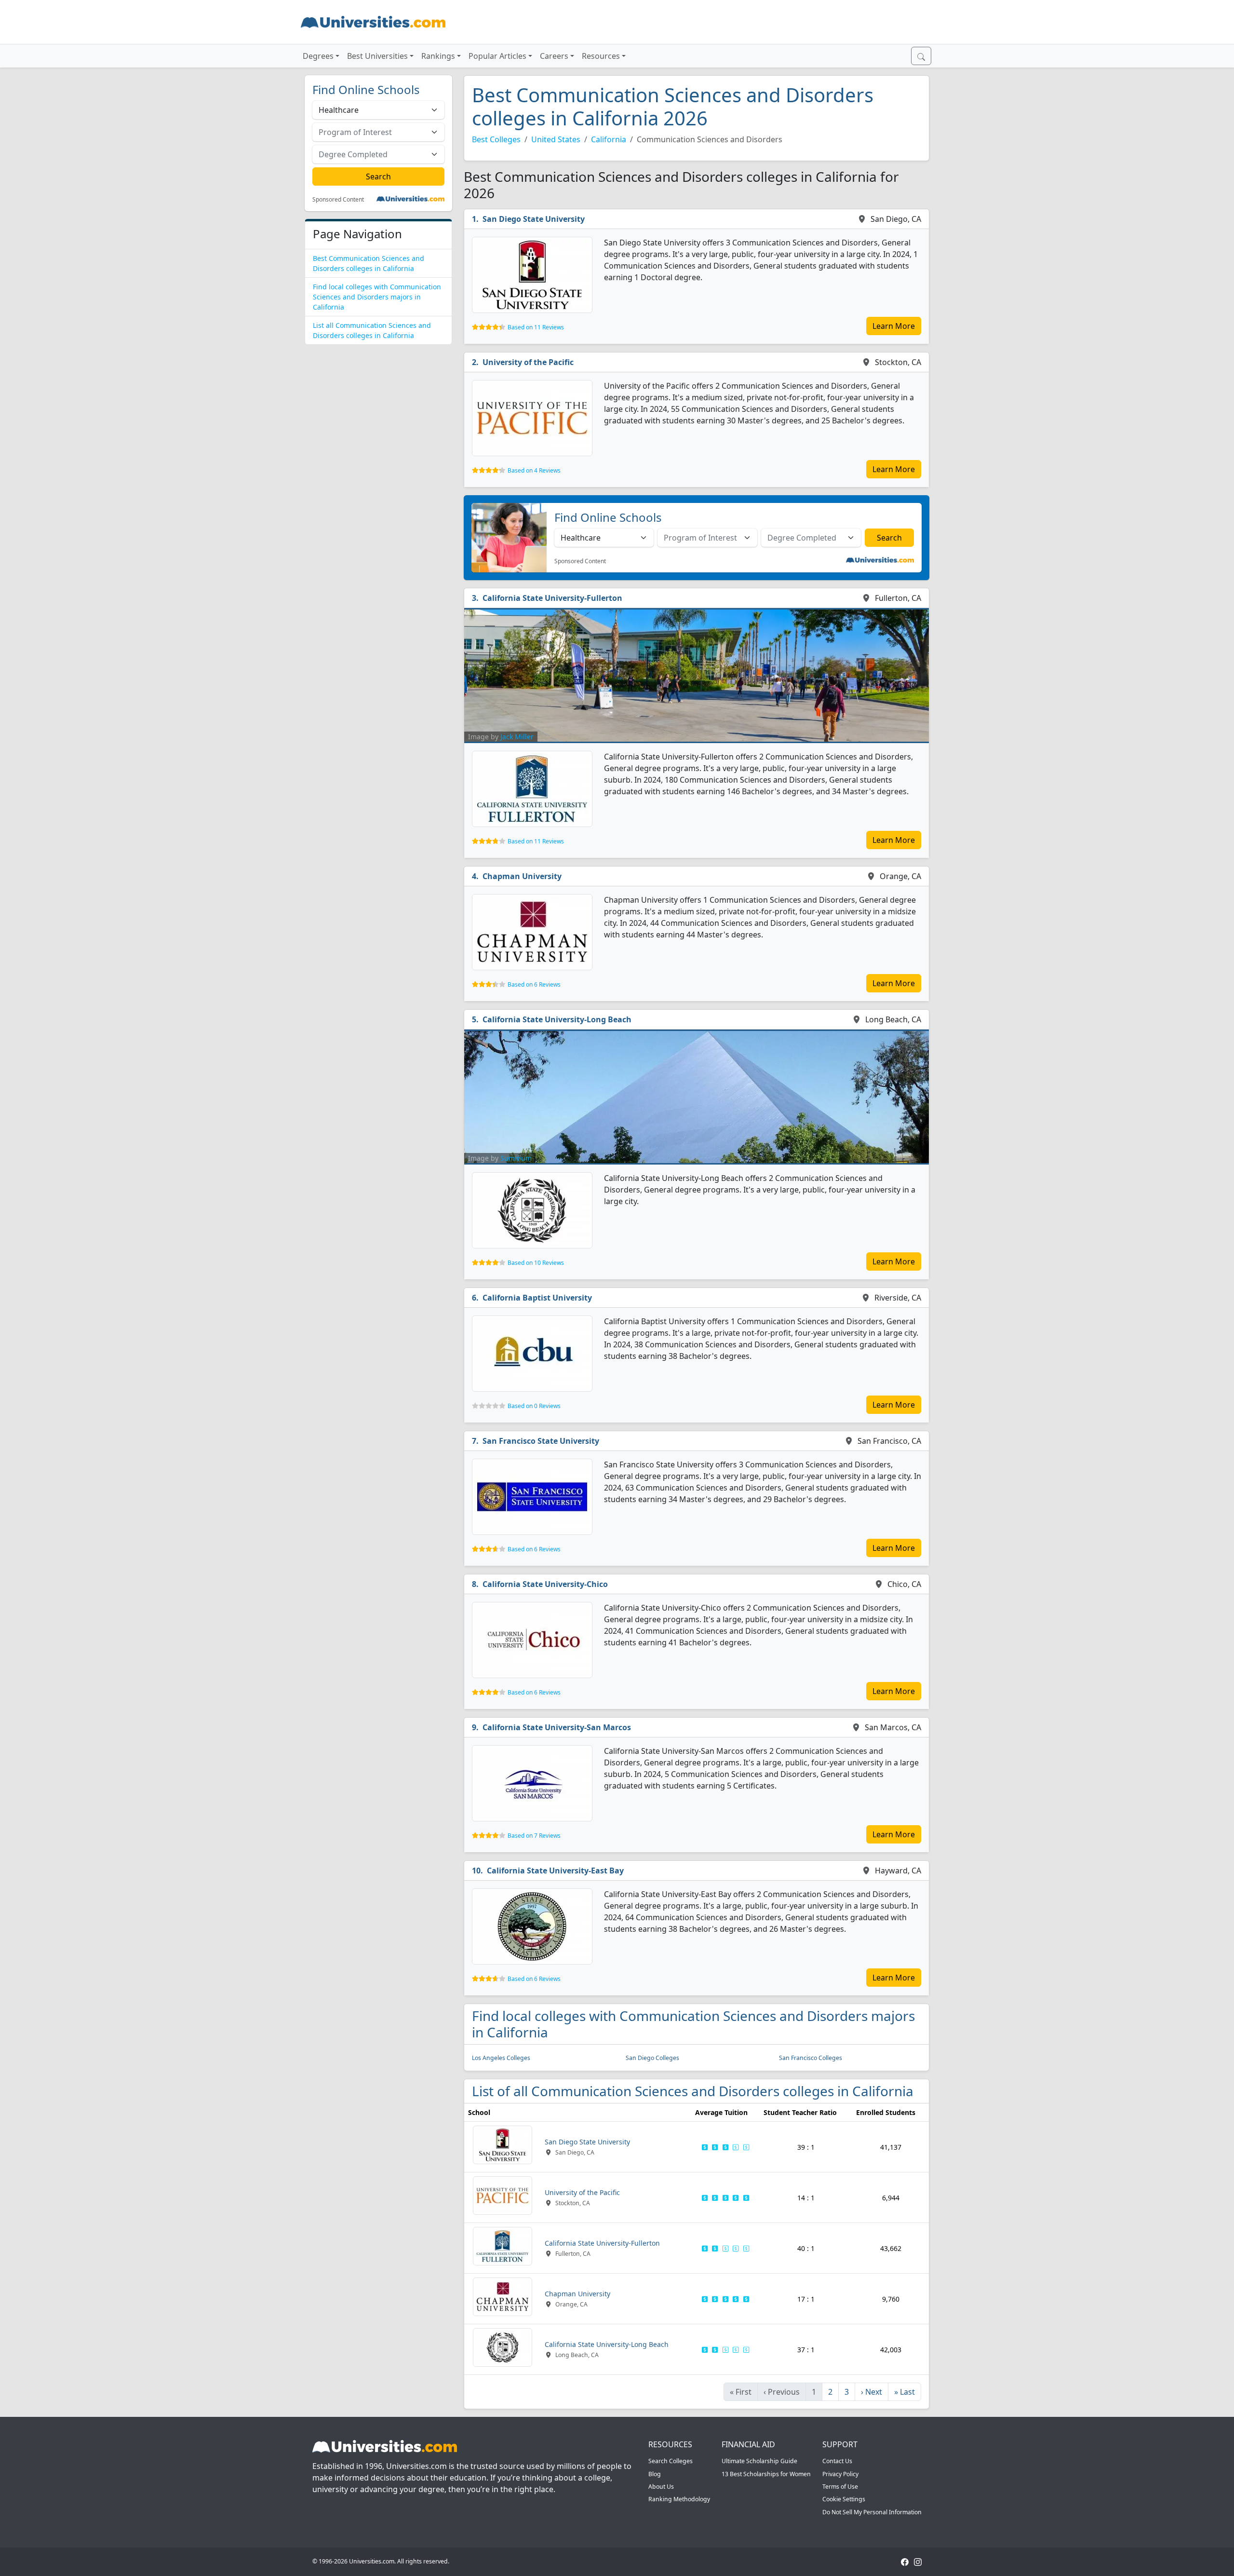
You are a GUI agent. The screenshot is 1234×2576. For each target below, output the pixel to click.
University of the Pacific (528, 362)
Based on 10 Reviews (536, 1263)
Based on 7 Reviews (534, 1836)
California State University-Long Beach (557, 1019)
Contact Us (837, 2461)
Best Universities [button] (377, 56)
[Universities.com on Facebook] (905, 2561)
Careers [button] (554, 56)
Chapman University (522, 876)
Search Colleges (671, 2461)
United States (556, 139)
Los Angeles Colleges (501, 2058)
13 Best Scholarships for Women (766, 2474)
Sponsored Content (338, 200)
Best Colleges (496, 139)
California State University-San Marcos (557, 1727)
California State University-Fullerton (552, 598)
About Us (661, 2487)
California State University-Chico (545, 1584)
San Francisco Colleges (811, 2058)
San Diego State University (534, 219)
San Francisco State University (541, 1441)
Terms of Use (840, 2487)
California (609, 139)
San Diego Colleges (652, 2058)
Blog (655, 2474)
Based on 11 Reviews (536, 327)
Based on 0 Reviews (534, 1406)
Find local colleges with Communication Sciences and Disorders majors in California (377, 297)
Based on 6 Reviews (534, 984)
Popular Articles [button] (497, 56)
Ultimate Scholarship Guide (759, 2461)
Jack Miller (517, 737)
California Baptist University (537, 1298)
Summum (516, 1158)
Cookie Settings (844, 2499)
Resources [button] (601, 56)
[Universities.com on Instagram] (918, 2561)
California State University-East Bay (555, 1871)
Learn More (894, 326)
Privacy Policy (840, 2474)
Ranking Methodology (679, 2499)
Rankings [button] (438, 56)
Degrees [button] (318, 56)
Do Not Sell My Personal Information (872, 2512)
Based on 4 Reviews (534, 470)
